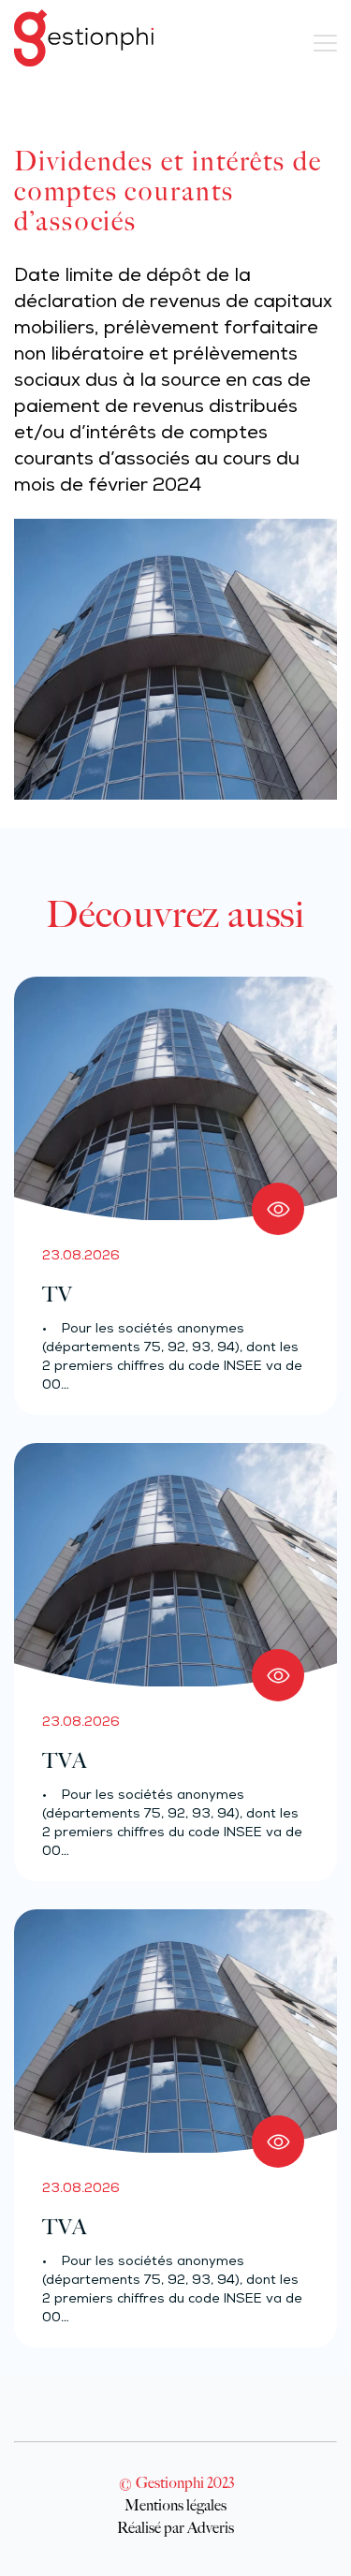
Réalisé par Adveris (175, 2527)
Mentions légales (175, 2505)
